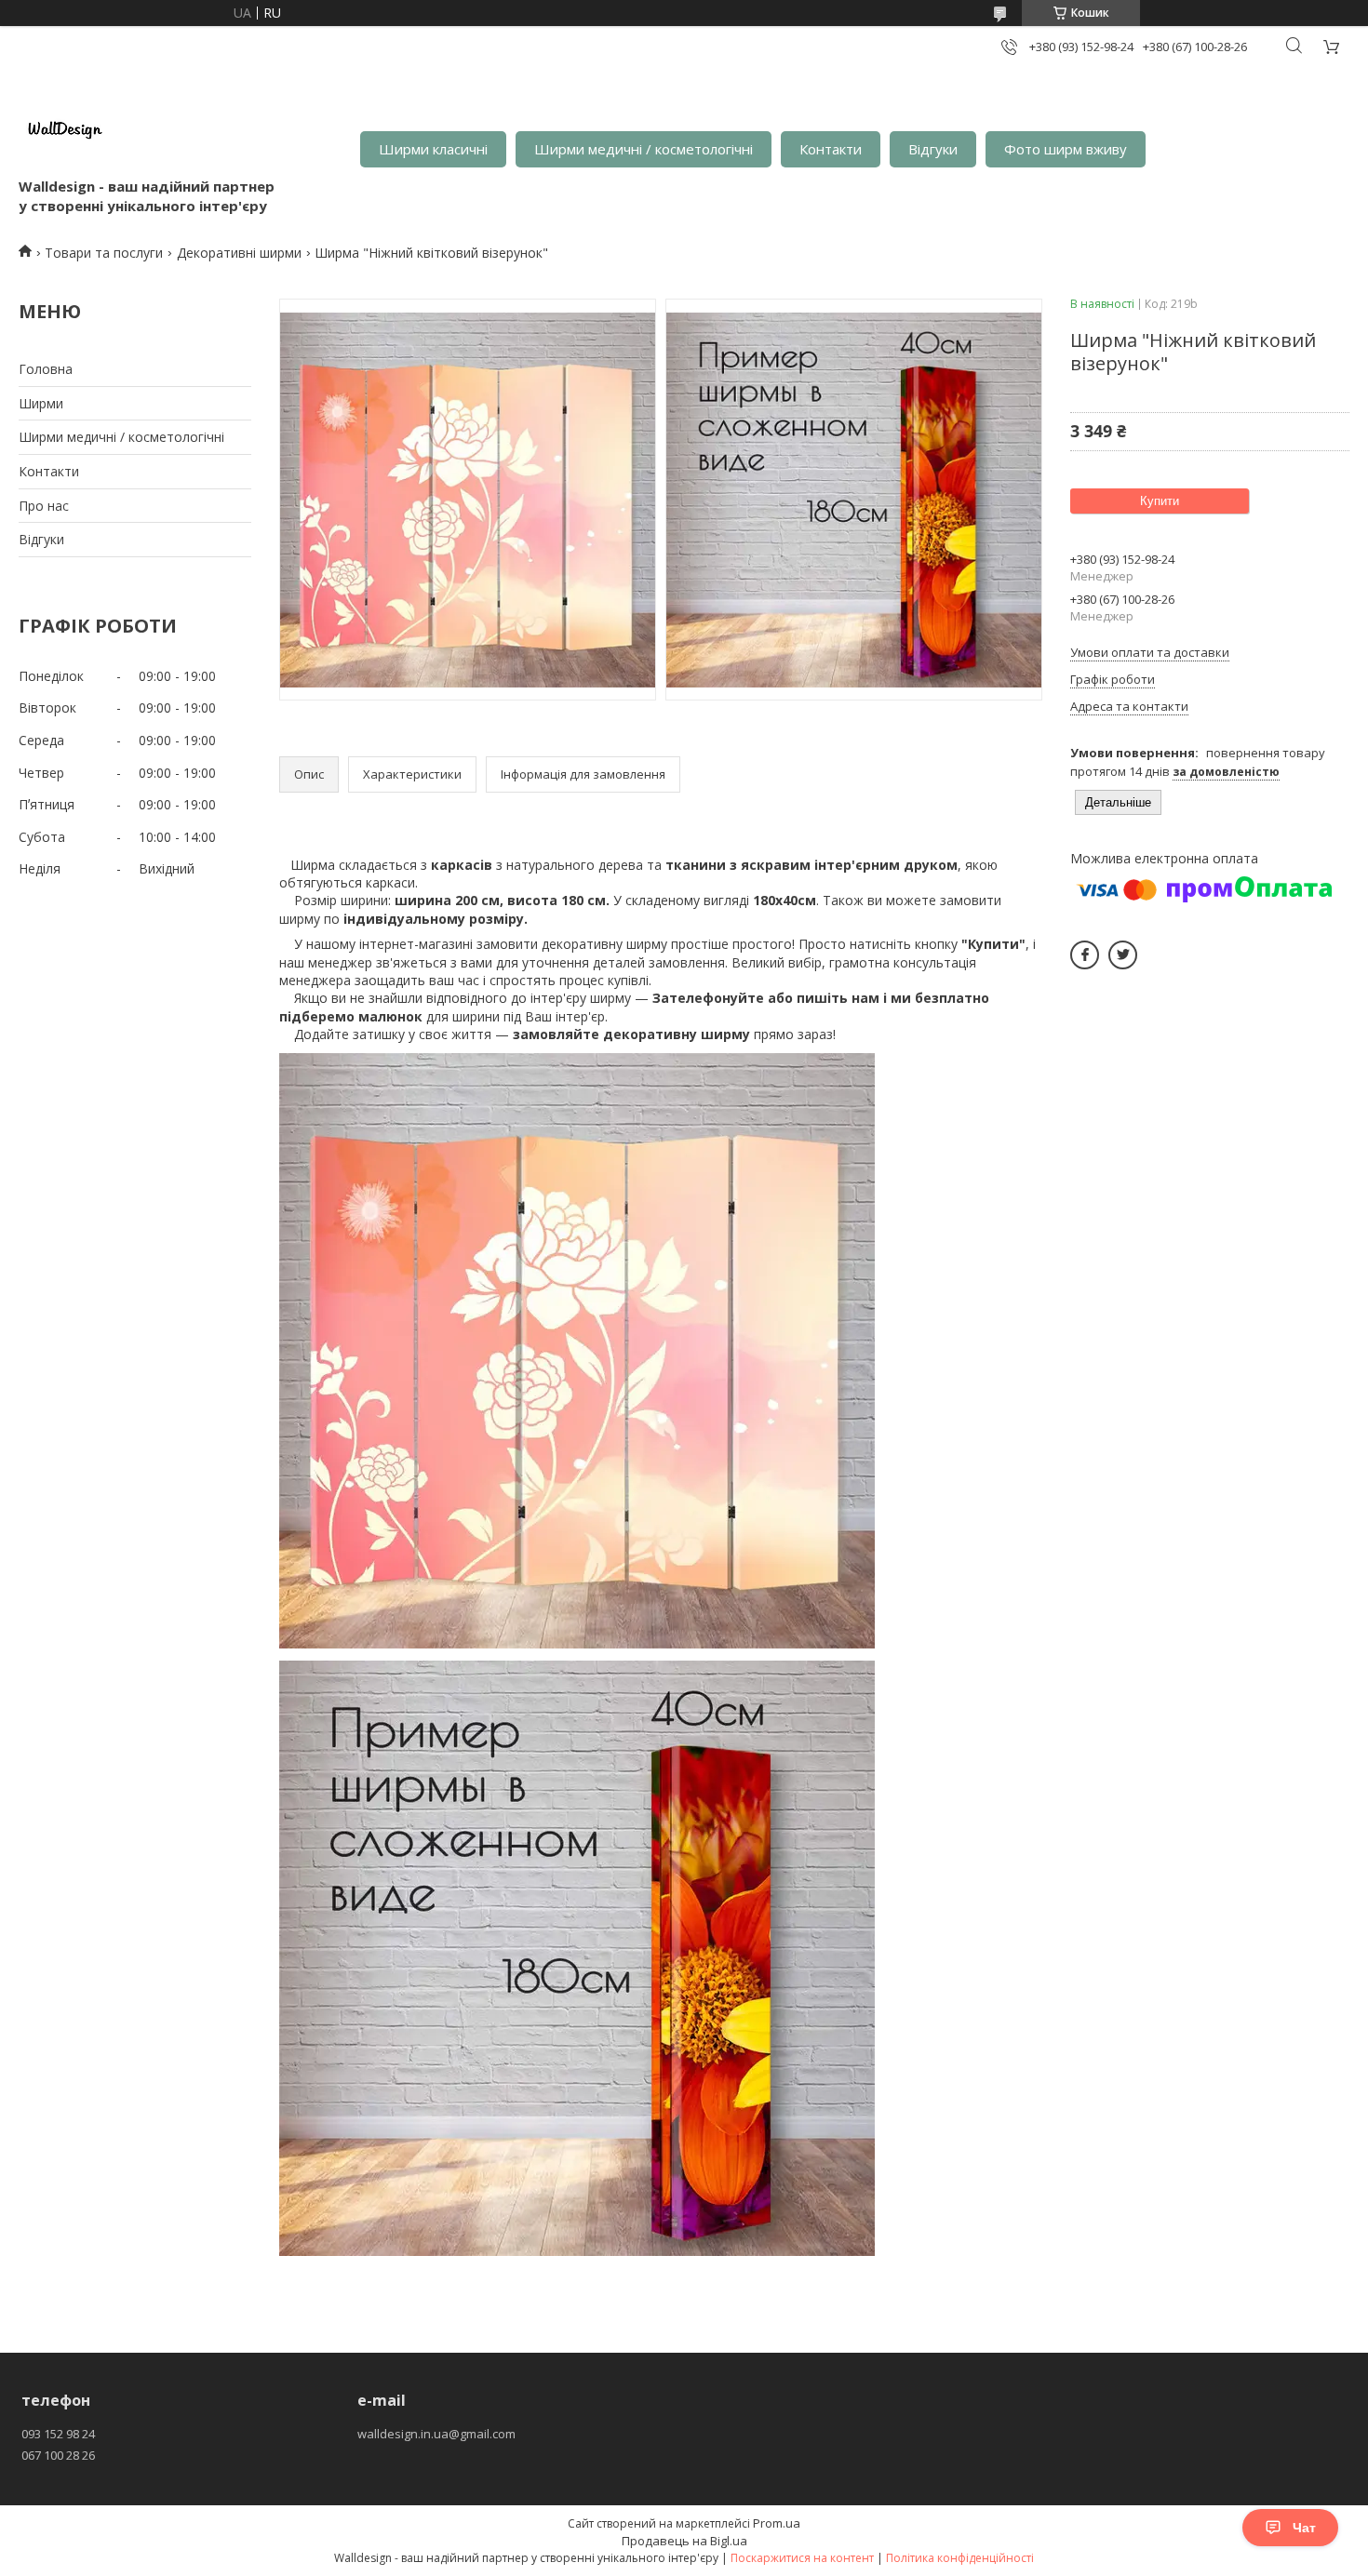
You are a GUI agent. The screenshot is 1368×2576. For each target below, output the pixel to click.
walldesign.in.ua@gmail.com (436, 2434)
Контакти (831, 149)
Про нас (44, 506)
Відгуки (933, 149)
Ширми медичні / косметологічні (644, 149)
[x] (1123, 955)
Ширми (41, 403)
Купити (1160, 501)
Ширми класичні (433, 149)
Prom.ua (777, 2523)
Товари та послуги (104, 253)
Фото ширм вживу (1066, 149)
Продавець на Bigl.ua (684, 2541)
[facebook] (1085, 955)
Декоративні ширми (239, 253)
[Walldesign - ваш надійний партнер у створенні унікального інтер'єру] (65, 130)
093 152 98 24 (58, 2434)
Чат (1304, 2528)
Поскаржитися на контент (802, 2558)
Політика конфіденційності (960, 2558)
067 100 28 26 (58, 2455)
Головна (46, 369)
